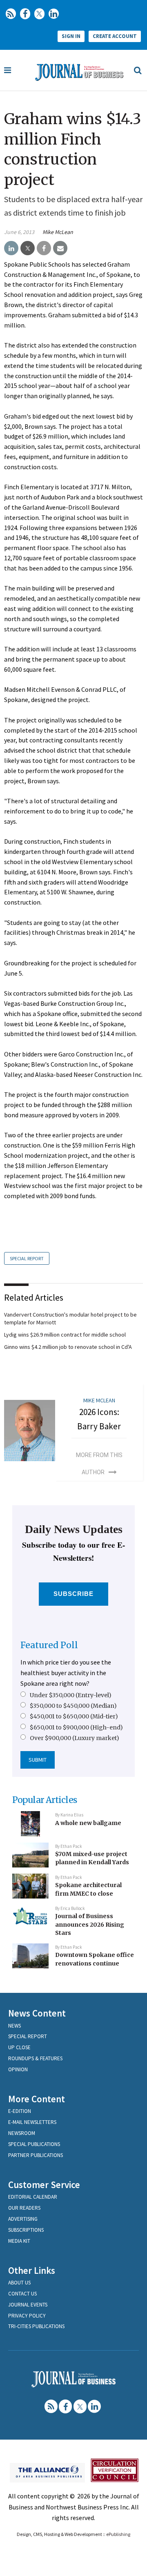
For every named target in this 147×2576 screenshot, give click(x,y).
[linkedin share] (11, 248)
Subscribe (74, 1594)
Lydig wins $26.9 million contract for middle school (65, 1335)
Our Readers (24, 2208)
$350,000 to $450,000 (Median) (73, 1706)
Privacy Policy (27, 2316)
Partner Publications (36, 2155)
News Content (37, 2013)
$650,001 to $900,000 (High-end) (76, 1727)
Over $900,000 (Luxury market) (75, 1738)
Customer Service (44, 2185)
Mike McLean (58, 232)
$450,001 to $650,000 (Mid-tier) (74, 1716)
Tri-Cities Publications (36, 2326)
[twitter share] (28, 248)
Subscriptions (26, 2230)
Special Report (27, 1258)
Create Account (115, 36)
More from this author (99, 1464)
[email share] (60, 248)
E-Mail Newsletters (32, 2122)
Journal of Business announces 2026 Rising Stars (90, 1924)
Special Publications (34, 2144)
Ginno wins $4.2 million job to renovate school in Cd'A (68, 1347)
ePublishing (118, 2534)
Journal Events (28, 2305)
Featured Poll (49, 1645)
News (14, 2026)
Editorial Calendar (33, 2197)
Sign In (71, 36)
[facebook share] (44, 248)
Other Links (32, 2270)
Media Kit (19, 2241)
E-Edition (20, 2111)
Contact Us (22, 2294)
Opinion (18, 2069)
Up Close (19, 2047)
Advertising (23, 2219)
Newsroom (22, 2133)
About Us (19, 2283)
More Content (37, 2099)
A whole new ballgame (88, 1823)
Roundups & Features (35, 2058)
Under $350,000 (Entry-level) (71, 1695)
